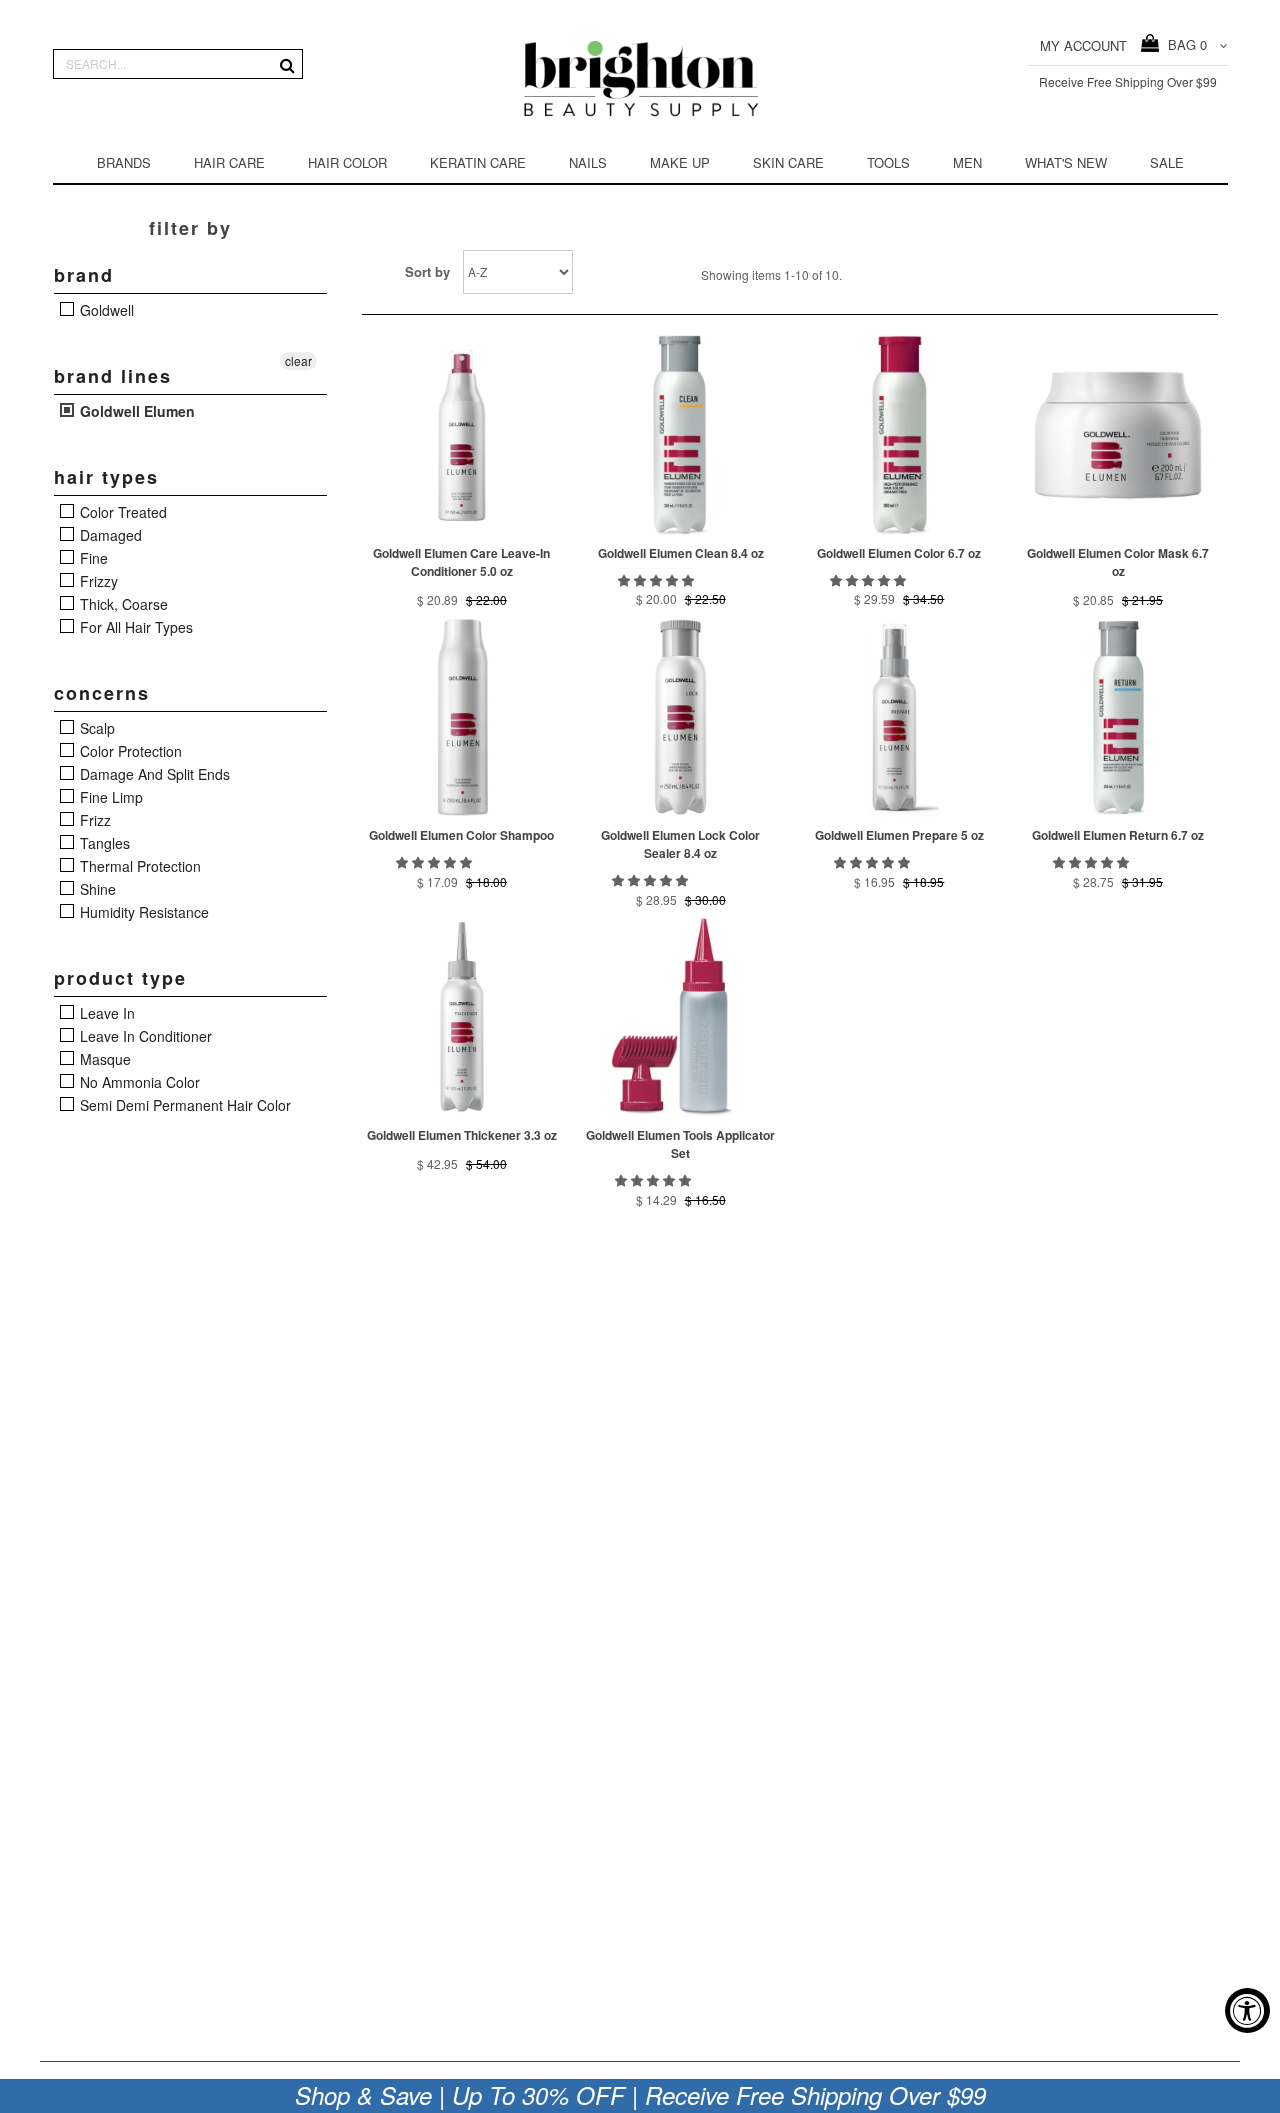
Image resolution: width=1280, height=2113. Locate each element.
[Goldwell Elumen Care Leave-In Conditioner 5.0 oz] (462, 435)
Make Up (680, 162)
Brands (124, 162)
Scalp (95, 728)
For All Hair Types (134, 627)
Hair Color (347, 162)
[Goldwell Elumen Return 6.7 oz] (1118, 717)
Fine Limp (109, 797)
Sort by (427, 271)
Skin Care (788, 162)
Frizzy (97, 581)
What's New (1066, 162)
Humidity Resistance (142, 912)
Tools (888, 162)
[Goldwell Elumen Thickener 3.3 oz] (462, 1017)
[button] (657, 579)
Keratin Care (478, 162)
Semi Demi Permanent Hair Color (183, 1105)
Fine (92, 558)
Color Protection (129, 751)
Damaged (109, 535)
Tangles (103, 843)
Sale (1167, 162)
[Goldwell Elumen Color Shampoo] (462, 717)
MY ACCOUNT (1083, 45)
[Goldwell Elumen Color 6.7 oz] (899, 435)
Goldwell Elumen (135, 411)
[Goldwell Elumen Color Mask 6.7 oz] (1118, 435)
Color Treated (121, 512)
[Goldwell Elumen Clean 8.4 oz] (680, 435)
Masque (103, 1059)
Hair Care (229, 162)
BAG (1183, 44)
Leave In (105, 1013)
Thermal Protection (138, 866)
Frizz (93, 820)
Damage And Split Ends (153, 774)
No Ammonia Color (138, 1082)
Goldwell (105, 310)
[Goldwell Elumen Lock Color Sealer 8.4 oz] (680, 717)
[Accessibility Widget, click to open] (1247, 2010)
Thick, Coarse (122, 604)
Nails (588, 162)
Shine (96, 889)
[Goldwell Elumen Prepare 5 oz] (899, 717)
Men (967, 162)
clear (298, 360)
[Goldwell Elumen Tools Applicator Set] (680, 1017)
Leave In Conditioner (144, 1036)
